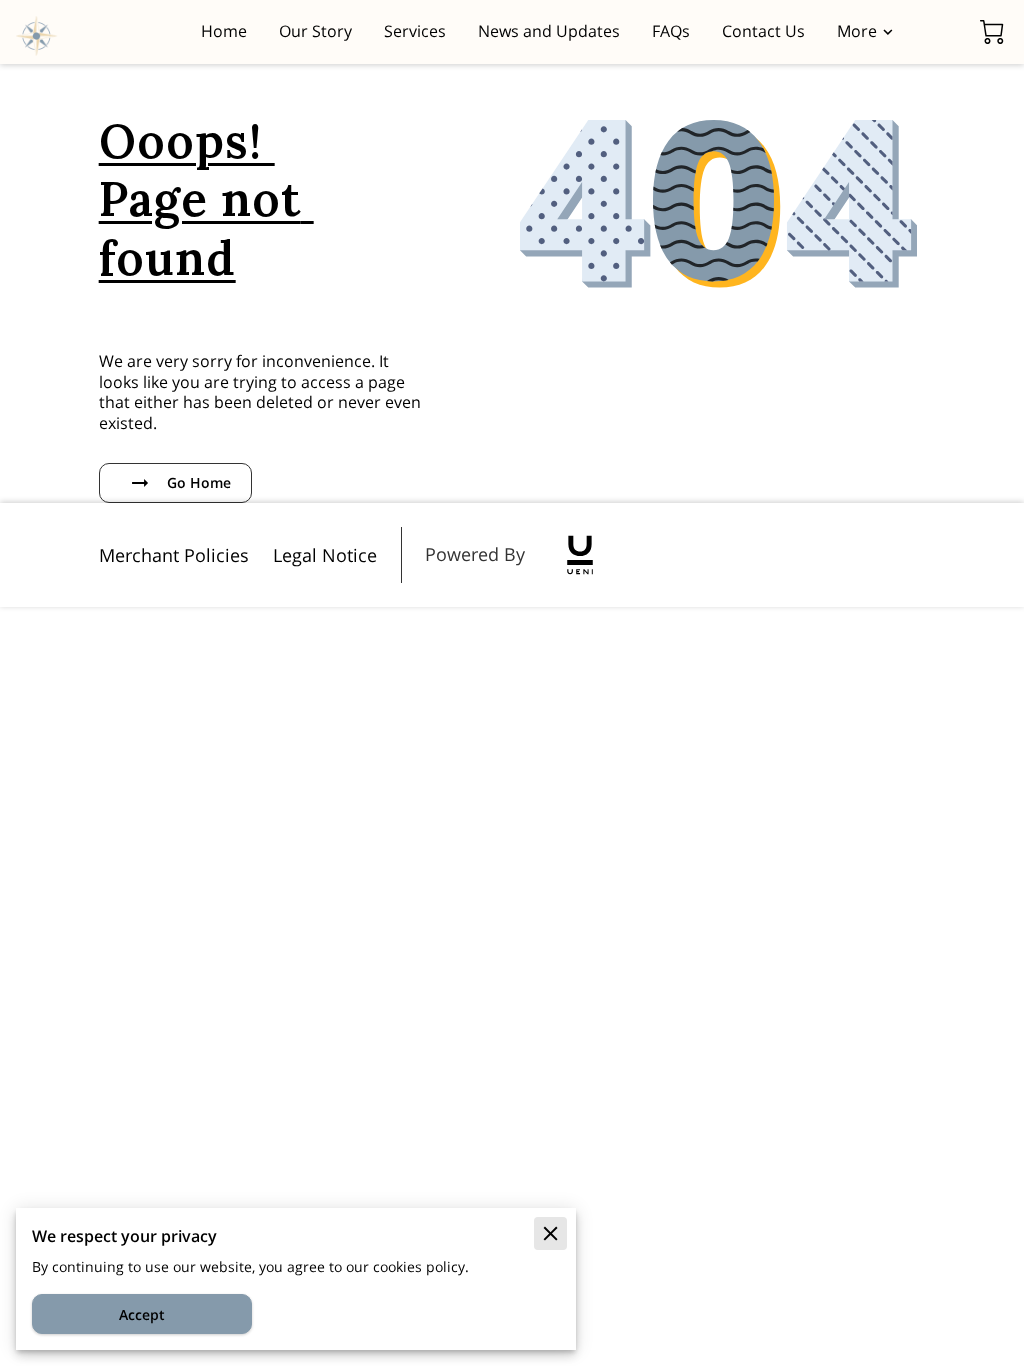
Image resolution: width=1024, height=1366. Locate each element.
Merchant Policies (174, 555)
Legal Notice (325, 555)
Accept (142, 1314)
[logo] (580, 555)
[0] (992, 32)
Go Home (199, 482)
